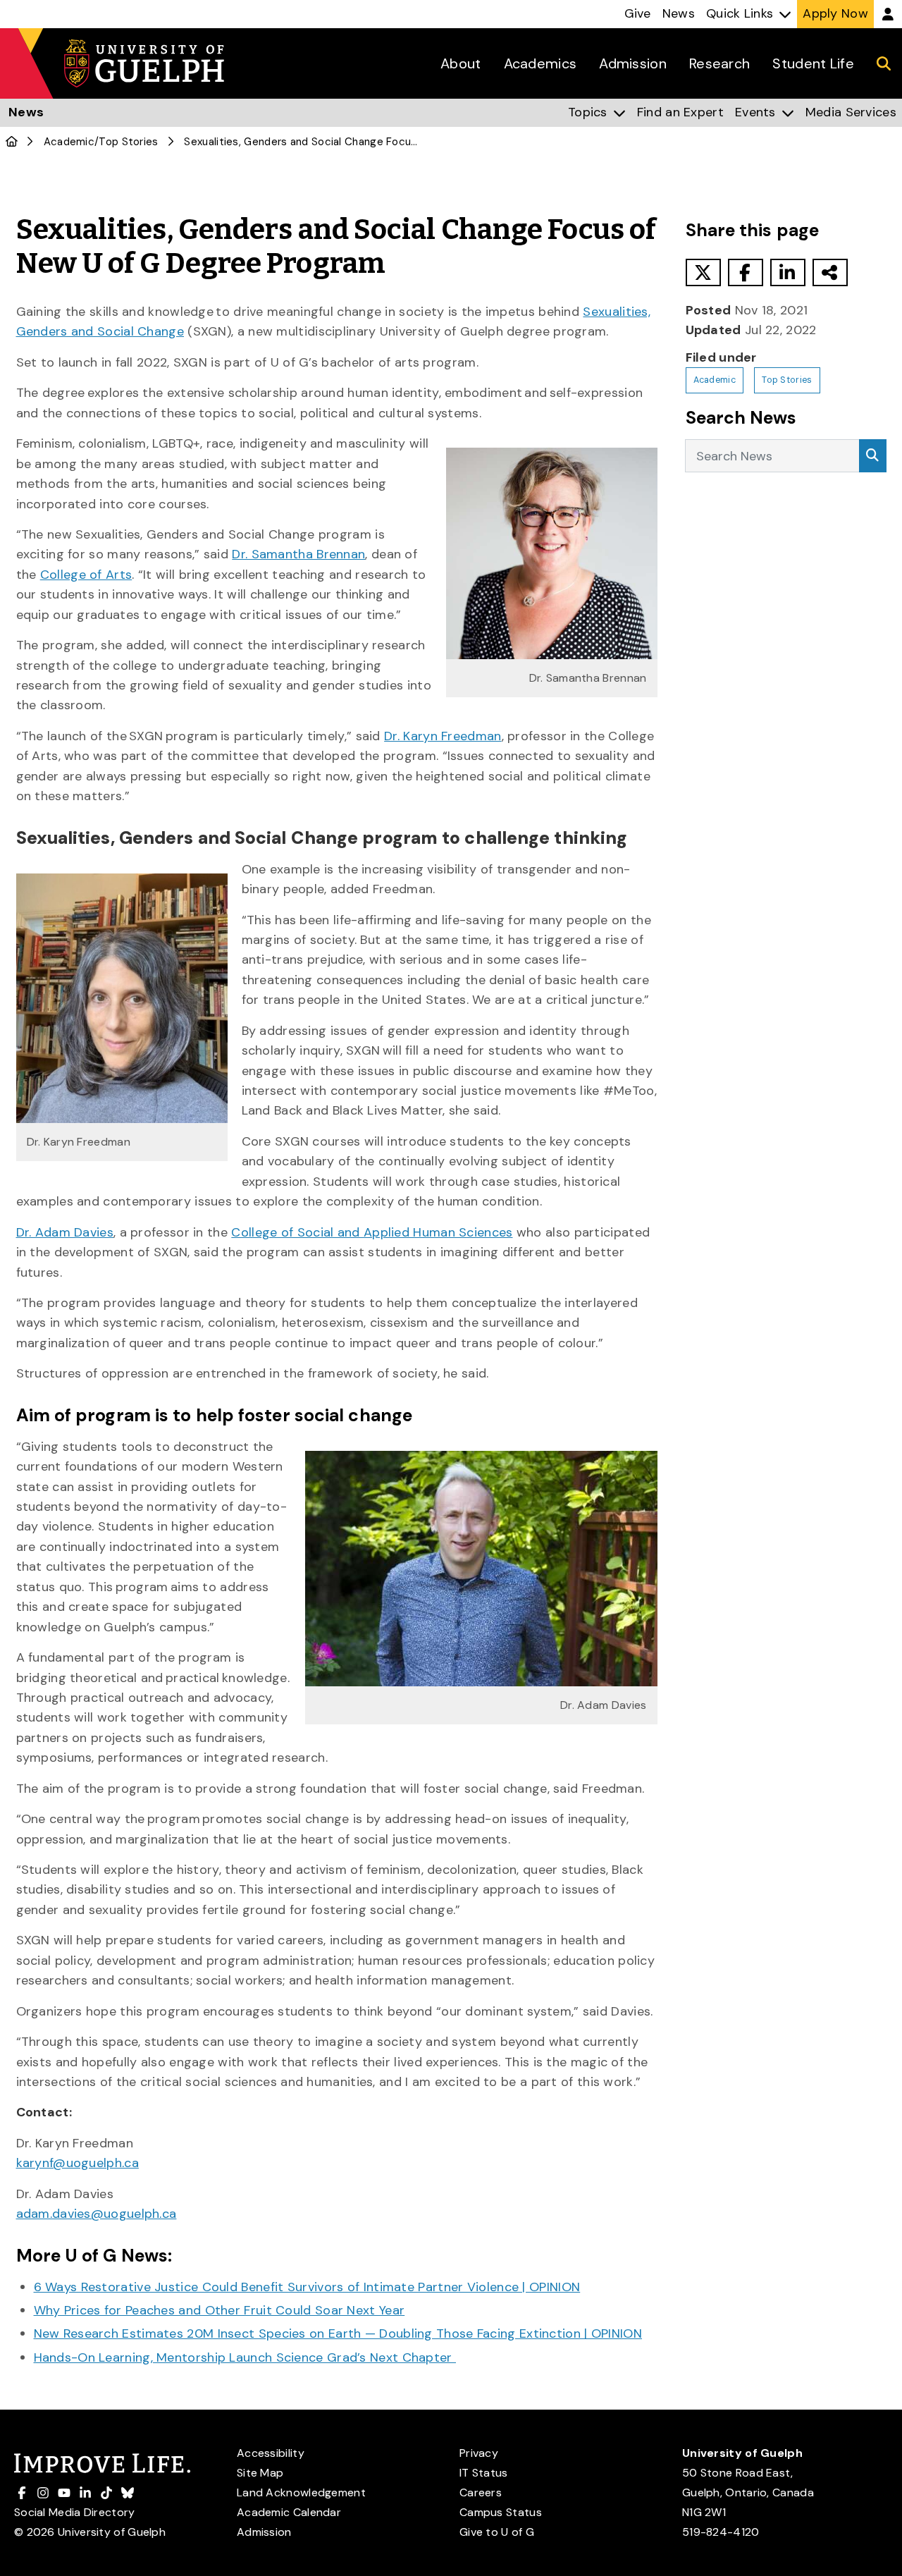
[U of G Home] (12, 142)
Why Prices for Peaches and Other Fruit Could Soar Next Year (220, 2310)
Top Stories (128, 142)
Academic (69, 142)
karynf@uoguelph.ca (78, 2163)
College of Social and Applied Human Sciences (372, 1232)
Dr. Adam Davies (65, 1232)
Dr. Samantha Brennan (298, 554)
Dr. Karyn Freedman (443, 736)
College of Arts (86, 575)
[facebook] (746, 272)
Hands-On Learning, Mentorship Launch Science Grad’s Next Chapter (245, 2357)
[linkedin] (788, 272)
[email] (830, 272)
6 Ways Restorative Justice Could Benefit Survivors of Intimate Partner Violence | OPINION (307, 2287)
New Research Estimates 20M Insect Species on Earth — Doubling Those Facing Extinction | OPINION (338, 2333)
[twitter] (703, 272)
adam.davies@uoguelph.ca (97, 2214)
